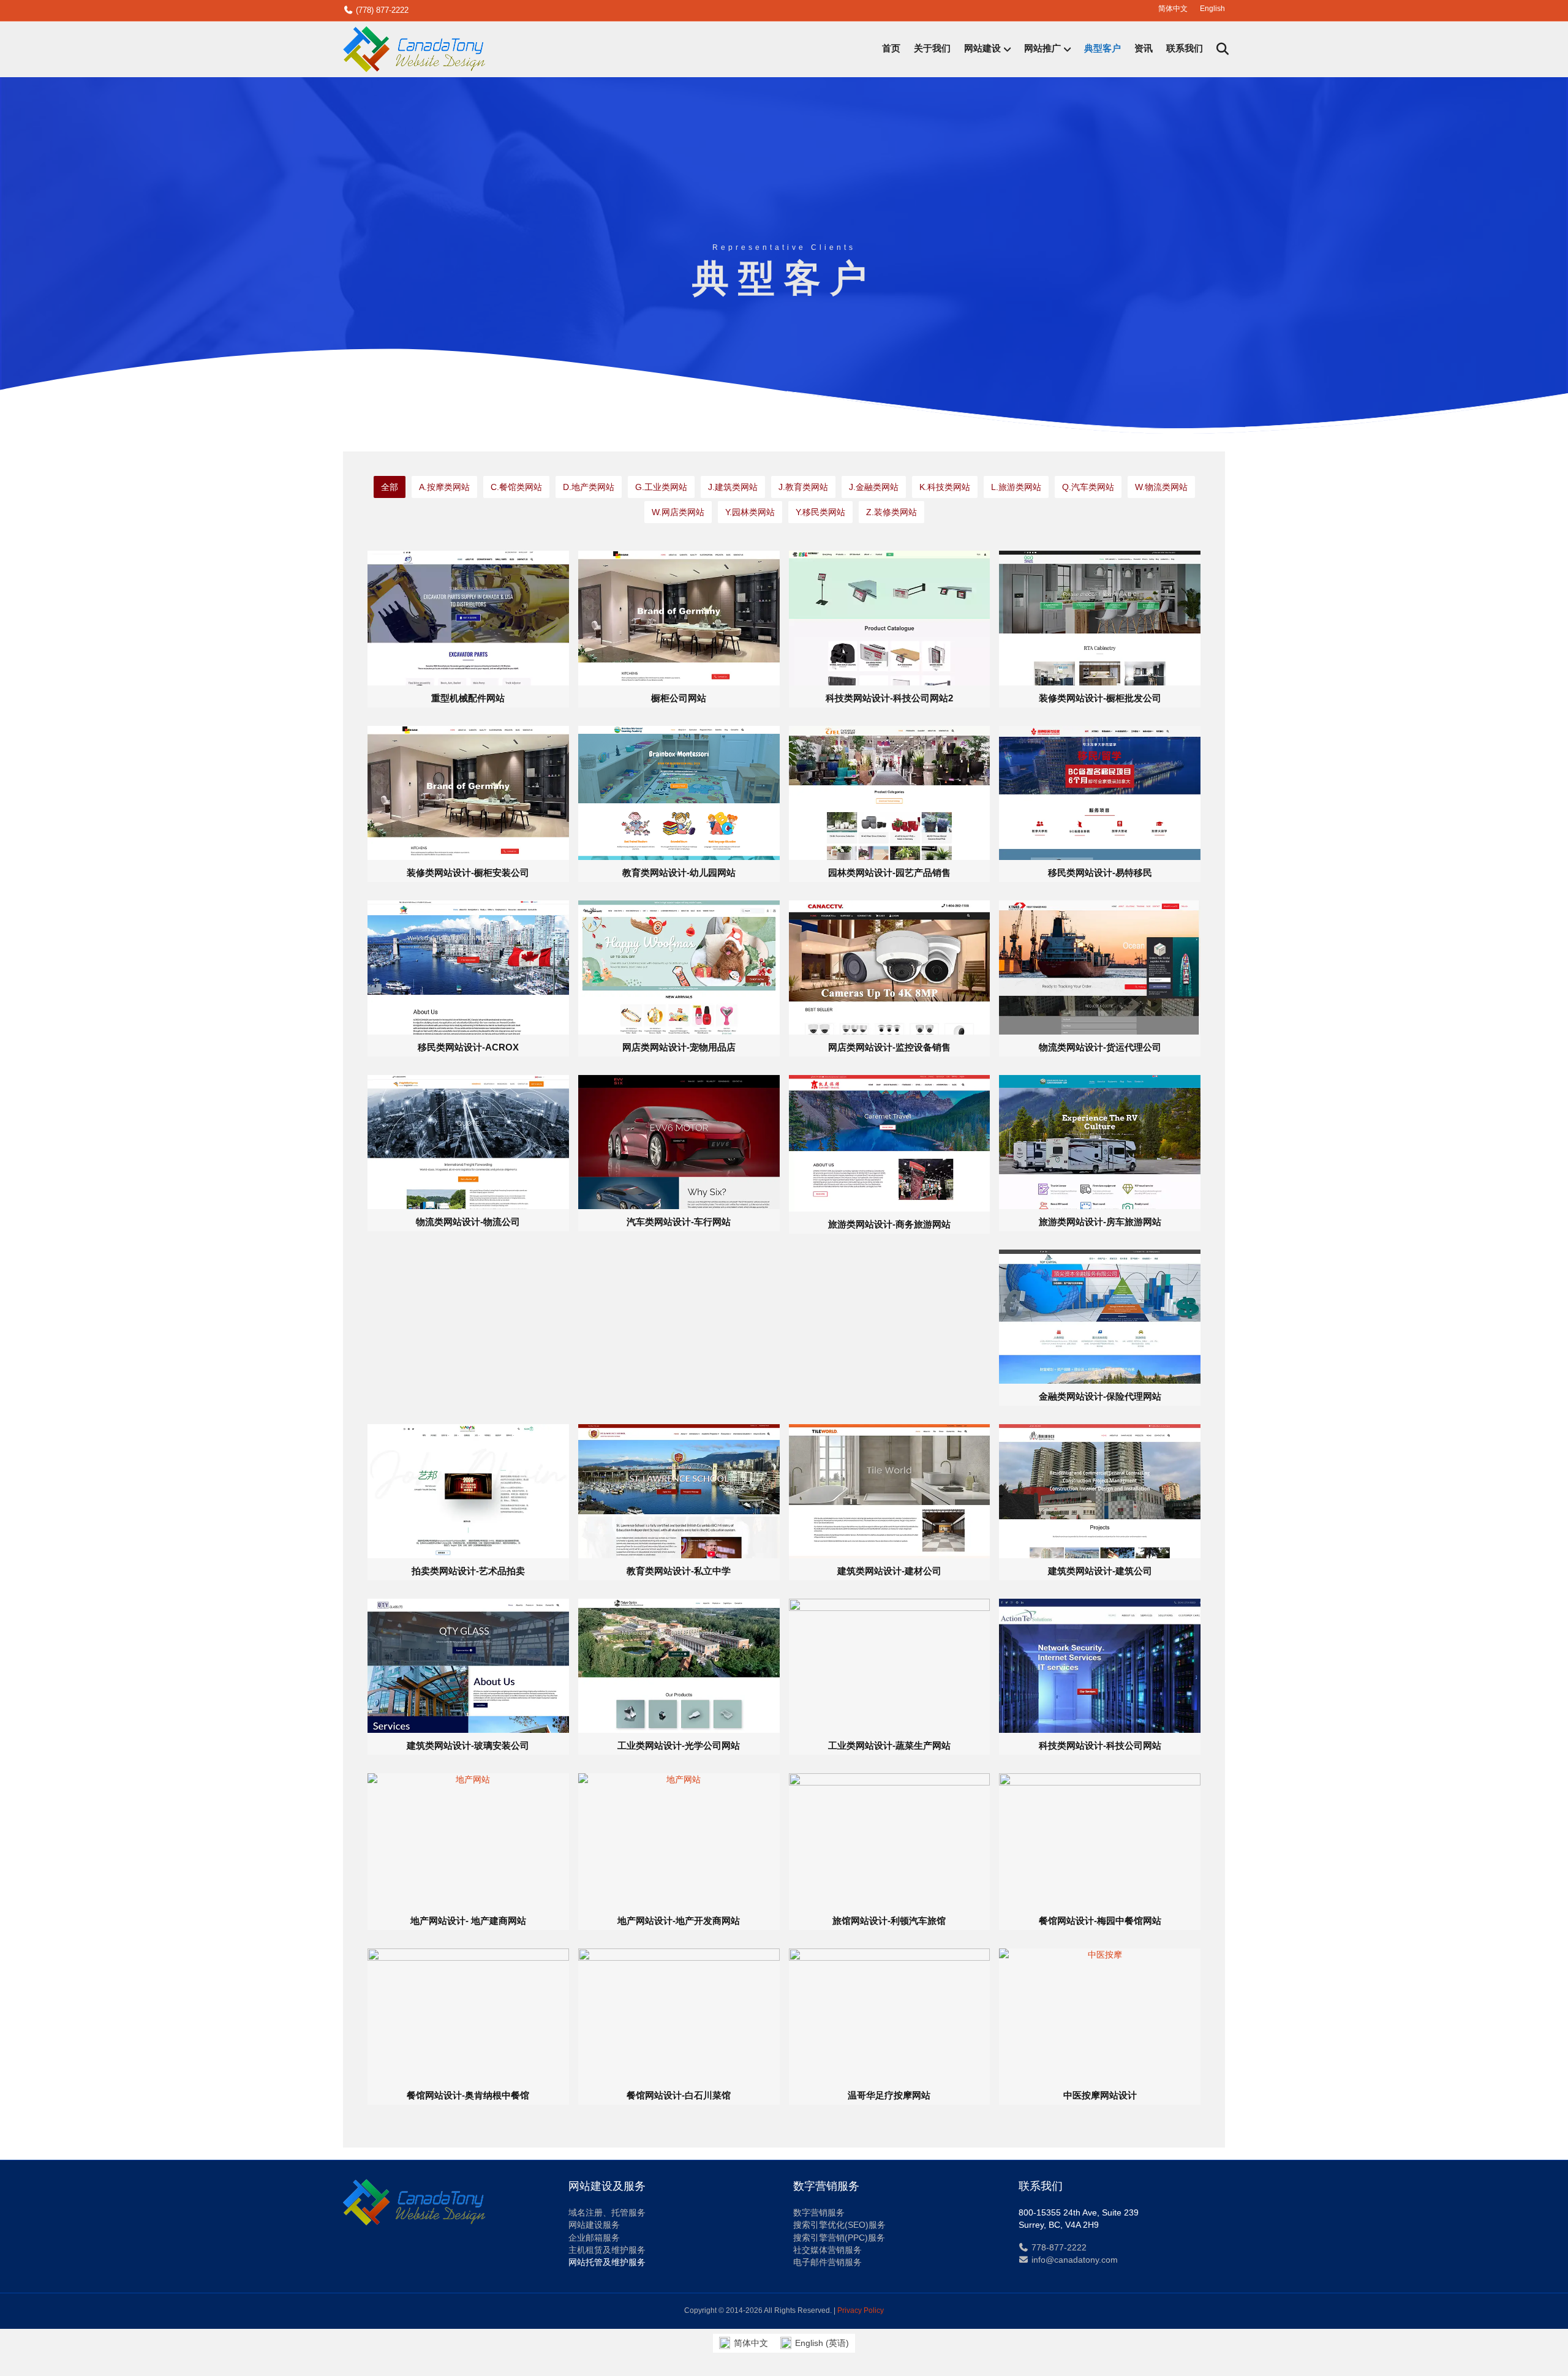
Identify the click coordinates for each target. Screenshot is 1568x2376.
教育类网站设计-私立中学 (679, 1571)
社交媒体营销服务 (827, 2250)
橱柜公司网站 (679, 698)
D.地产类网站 (589, 487)
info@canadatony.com (1073, 2260)
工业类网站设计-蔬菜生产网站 (889, 1745)
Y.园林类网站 (750, 512)
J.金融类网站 (874, 487)
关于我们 (932, 49)
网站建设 (982, 49)
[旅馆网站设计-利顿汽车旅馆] (890, 1840)
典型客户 (1102, 49)
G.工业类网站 (661, 487)
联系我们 (1185, 49)
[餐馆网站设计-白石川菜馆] (679, 2015)
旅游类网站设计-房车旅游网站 (1100, 1222)
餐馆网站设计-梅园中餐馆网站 (1100, 1921)
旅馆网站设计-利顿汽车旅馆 (889, 1921)
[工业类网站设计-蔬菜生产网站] (890, 1665)
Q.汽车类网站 (1088, 487)
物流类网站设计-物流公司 (468, 1222)
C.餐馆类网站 (516, 487)
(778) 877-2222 (381, 10)
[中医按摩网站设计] (1100, 2015)
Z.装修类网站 (891, 512)
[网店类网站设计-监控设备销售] (890, 967)
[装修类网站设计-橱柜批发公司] (1100, 617)
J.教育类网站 (803, 487)
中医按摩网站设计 (1100, 2095)
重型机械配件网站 (468, 698)
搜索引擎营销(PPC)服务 (839, 2238)
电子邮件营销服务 (827, 2262)
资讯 (1144, 49)
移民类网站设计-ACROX (468, 1047)
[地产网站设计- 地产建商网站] (468, 1840)
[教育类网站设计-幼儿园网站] (679, 792)
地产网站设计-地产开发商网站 (679, 1921)
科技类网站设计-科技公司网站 (1100, 1745)
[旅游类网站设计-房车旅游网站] (1100, 1141)
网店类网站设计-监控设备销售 (889, 1047)
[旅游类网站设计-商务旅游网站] (890, 1142)
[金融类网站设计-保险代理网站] (1100, 1316)
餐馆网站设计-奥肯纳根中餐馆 (468, 2095)
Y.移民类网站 (820, 512)
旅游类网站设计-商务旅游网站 (889, 1224)
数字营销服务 (819, 2212)
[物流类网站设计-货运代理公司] (1100, 967)
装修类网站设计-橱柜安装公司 (468, 873)
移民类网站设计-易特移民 (1100, 873)
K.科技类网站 (945, 487)
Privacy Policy (861, 2310)
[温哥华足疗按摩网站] (890, 2015)
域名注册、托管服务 (607, 2212)
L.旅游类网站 (1016, 487)
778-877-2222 (1058, 2247)
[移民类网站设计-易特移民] (1100, 792)
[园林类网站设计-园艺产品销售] (890, 792)
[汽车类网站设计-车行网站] (679, 1141)
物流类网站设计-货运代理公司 (1100, 1047)
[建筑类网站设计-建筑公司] (1100, 1490)
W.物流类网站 (1161, 487)
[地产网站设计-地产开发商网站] (679, 1840)
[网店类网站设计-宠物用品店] (679, 967)
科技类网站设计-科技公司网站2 (889, 698)
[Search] (1217, 49)
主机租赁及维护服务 (607, 2250)
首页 (891, 49)
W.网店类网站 (678, 512)
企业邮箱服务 (594, 2238)
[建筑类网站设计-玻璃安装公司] (468, 1665)
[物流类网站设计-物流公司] (468, 1141)
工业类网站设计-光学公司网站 (679, 1745)
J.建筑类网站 (733, 487)
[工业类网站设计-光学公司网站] (679, 1665)
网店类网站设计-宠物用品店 (679, 1047)
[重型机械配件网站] (468, 617)
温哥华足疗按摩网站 (889, 2095)
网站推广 (1042, 49)
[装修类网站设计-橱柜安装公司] (468, 792)
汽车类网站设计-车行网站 (679, 1222)
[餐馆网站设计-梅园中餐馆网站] (1100, 1840)
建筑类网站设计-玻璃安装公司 (468, 1745)
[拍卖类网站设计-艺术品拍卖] (468, 1490)
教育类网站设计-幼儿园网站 (679, 873)
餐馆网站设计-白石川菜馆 (679, 2095)
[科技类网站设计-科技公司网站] (1100, 1665)
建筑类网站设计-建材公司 (889, 1571)
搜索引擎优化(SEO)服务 (839, 2225)
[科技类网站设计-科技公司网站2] (890, 617)
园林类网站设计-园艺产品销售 (889, 873)
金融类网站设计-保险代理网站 (1100, 1396)
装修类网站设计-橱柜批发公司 (1100, 698)
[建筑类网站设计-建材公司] (890, 1490)
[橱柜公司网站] (679, 617)
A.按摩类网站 (444, 487)
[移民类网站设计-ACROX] (468, 967)
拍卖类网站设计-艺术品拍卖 (468, 1571)
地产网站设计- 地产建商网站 (468, 1921)
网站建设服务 (594, 2225)
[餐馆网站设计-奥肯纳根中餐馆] (468, 2015)
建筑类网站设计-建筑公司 (1100, 1571)
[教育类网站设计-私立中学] (679, 1490)
